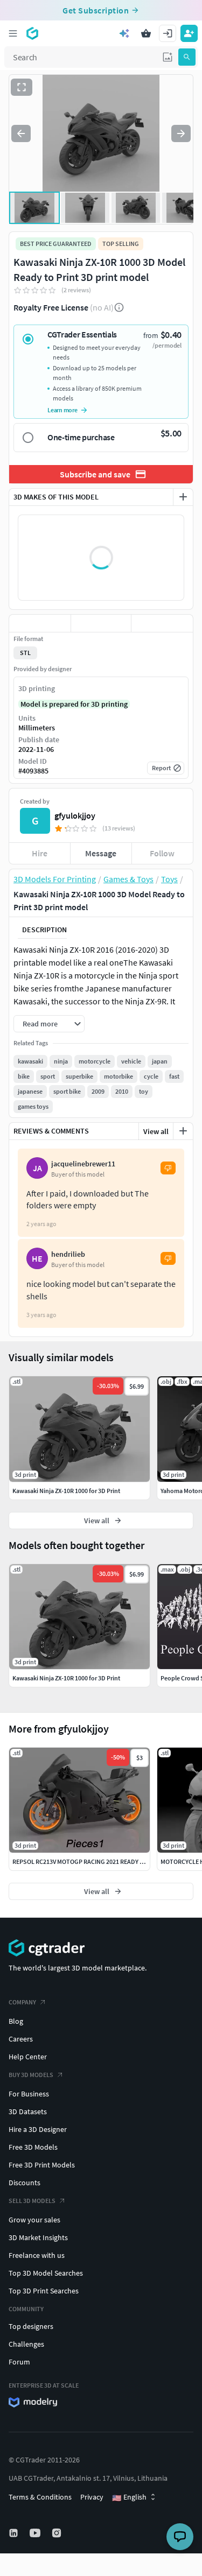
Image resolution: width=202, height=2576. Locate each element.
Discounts (25, 2183)
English (129, 2497)
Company (22, 2002)
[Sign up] (189, 33)
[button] (168, 57)
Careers (21, 2039)
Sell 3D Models (32, 2201)
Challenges (26, 2344)
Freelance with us (37, 2255)
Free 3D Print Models (42, 2165)
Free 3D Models (33, 2147)
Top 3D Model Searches (46, 2273)
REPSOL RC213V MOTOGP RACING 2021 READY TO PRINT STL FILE (101, 1861)
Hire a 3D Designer (38, 2129)
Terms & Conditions (40, 2497)
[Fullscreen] (22, 87)
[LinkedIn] (15, 2533)
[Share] (162, 623)
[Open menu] (13, 33)
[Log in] (168, 33)
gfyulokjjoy (75, 815)
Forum (19, 2362)
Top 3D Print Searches (44, 2291)
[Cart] (146, 33)
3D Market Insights (38, 2237)
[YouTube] (36, 2533)
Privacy (92, 2497)
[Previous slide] (21, 133)
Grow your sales (34, 2220)
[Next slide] (181, 133)
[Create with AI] (124, 33)
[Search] (187, 57)
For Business (29, 2094)
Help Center (28, 2057)
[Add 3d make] (183, 497)
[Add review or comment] (183, 1131)
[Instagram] (58, 2533)
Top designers (31, 2326)
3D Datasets (28, 2112)
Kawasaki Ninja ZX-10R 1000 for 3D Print (66, 1678)
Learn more (62, 410)
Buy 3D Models (31, 2075)
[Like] (40, 623)
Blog (16, 2021)
